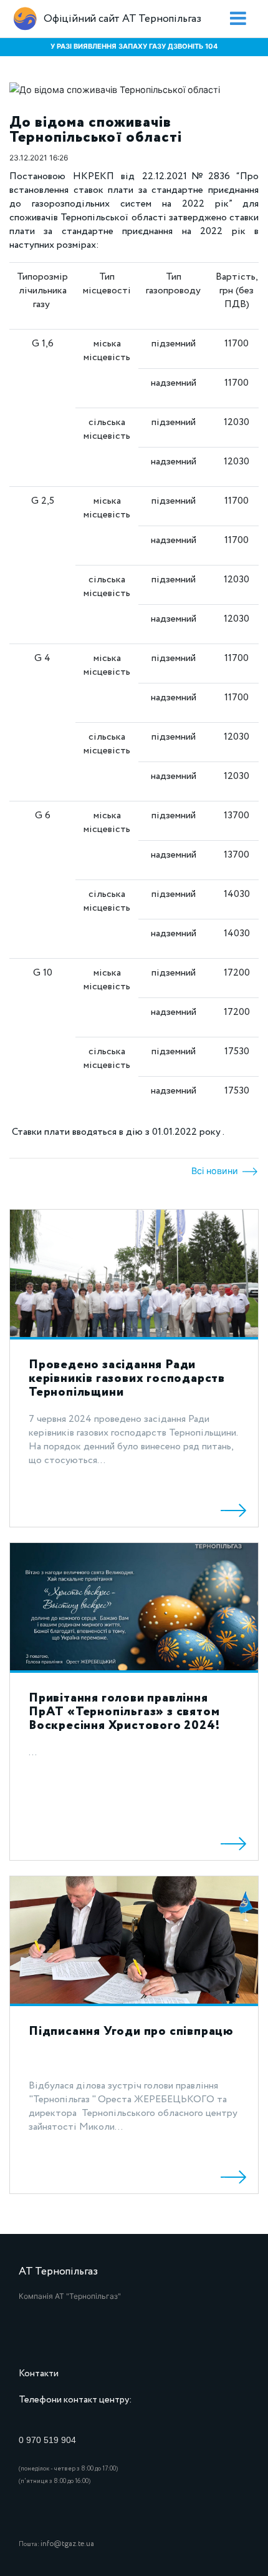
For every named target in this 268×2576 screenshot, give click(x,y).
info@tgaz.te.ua (67, 2544)
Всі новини (216, 1171)
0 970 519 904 (47, 2440)
